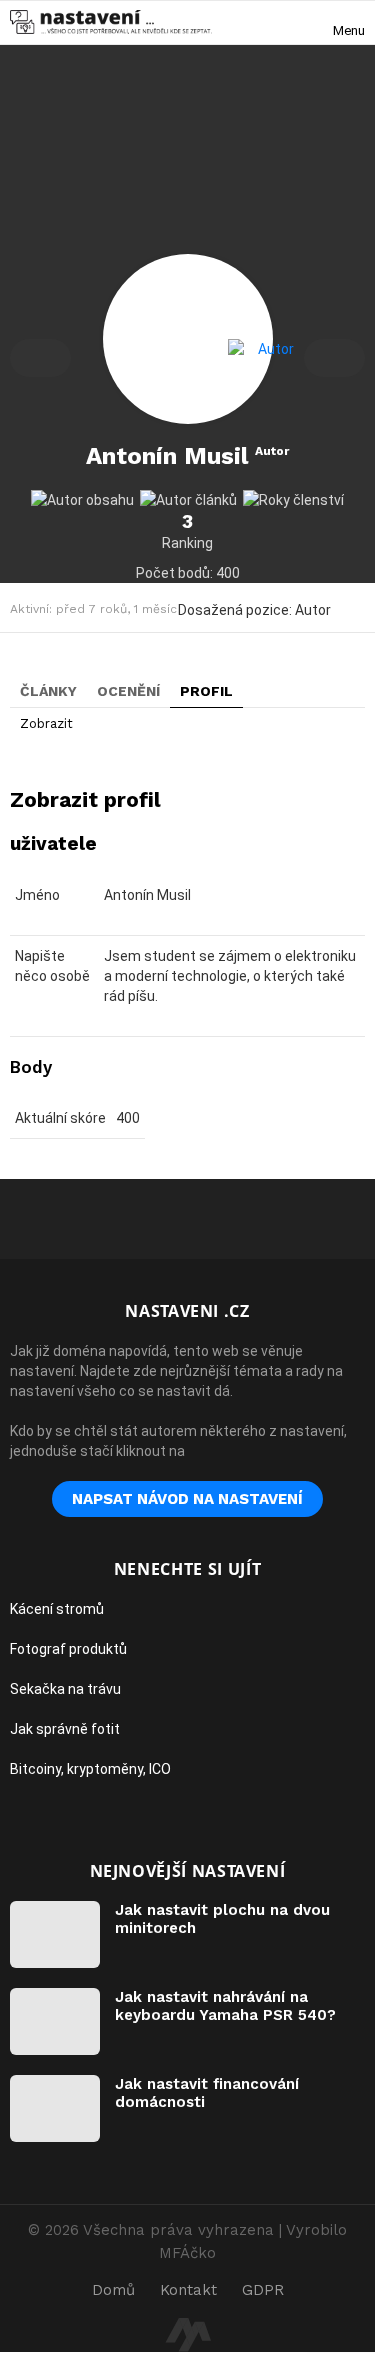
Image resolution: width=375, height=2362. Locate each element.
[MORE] (353, 608)
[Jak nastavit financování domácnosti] (55, 2108)
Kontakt (188, 2290)
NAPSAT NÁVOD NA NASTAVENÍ (187, 1499)
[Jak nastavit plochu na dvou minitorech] (55, 1934)
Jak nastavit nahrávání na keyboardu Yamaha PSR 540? (225, 2006)
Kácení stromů (57, 1609)
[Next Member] (334, 358)
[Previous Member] (40, 358)
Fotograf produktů (68, 1649)
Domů (113, 2290)
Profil (206, 691)
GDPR (263, 2290)
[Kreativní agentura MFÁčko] (188, 2334)
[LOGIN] (277, 22)
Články (48, 691)
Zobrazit (46, 723)
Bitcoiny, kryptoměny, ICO (90, 1769)
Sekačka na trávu (65, 1689)
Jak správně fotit (65, 1729)
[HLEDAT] (311, 22)
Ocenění (128, 691)
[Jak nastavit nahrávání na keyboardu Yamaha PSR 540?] (55, 2021)
